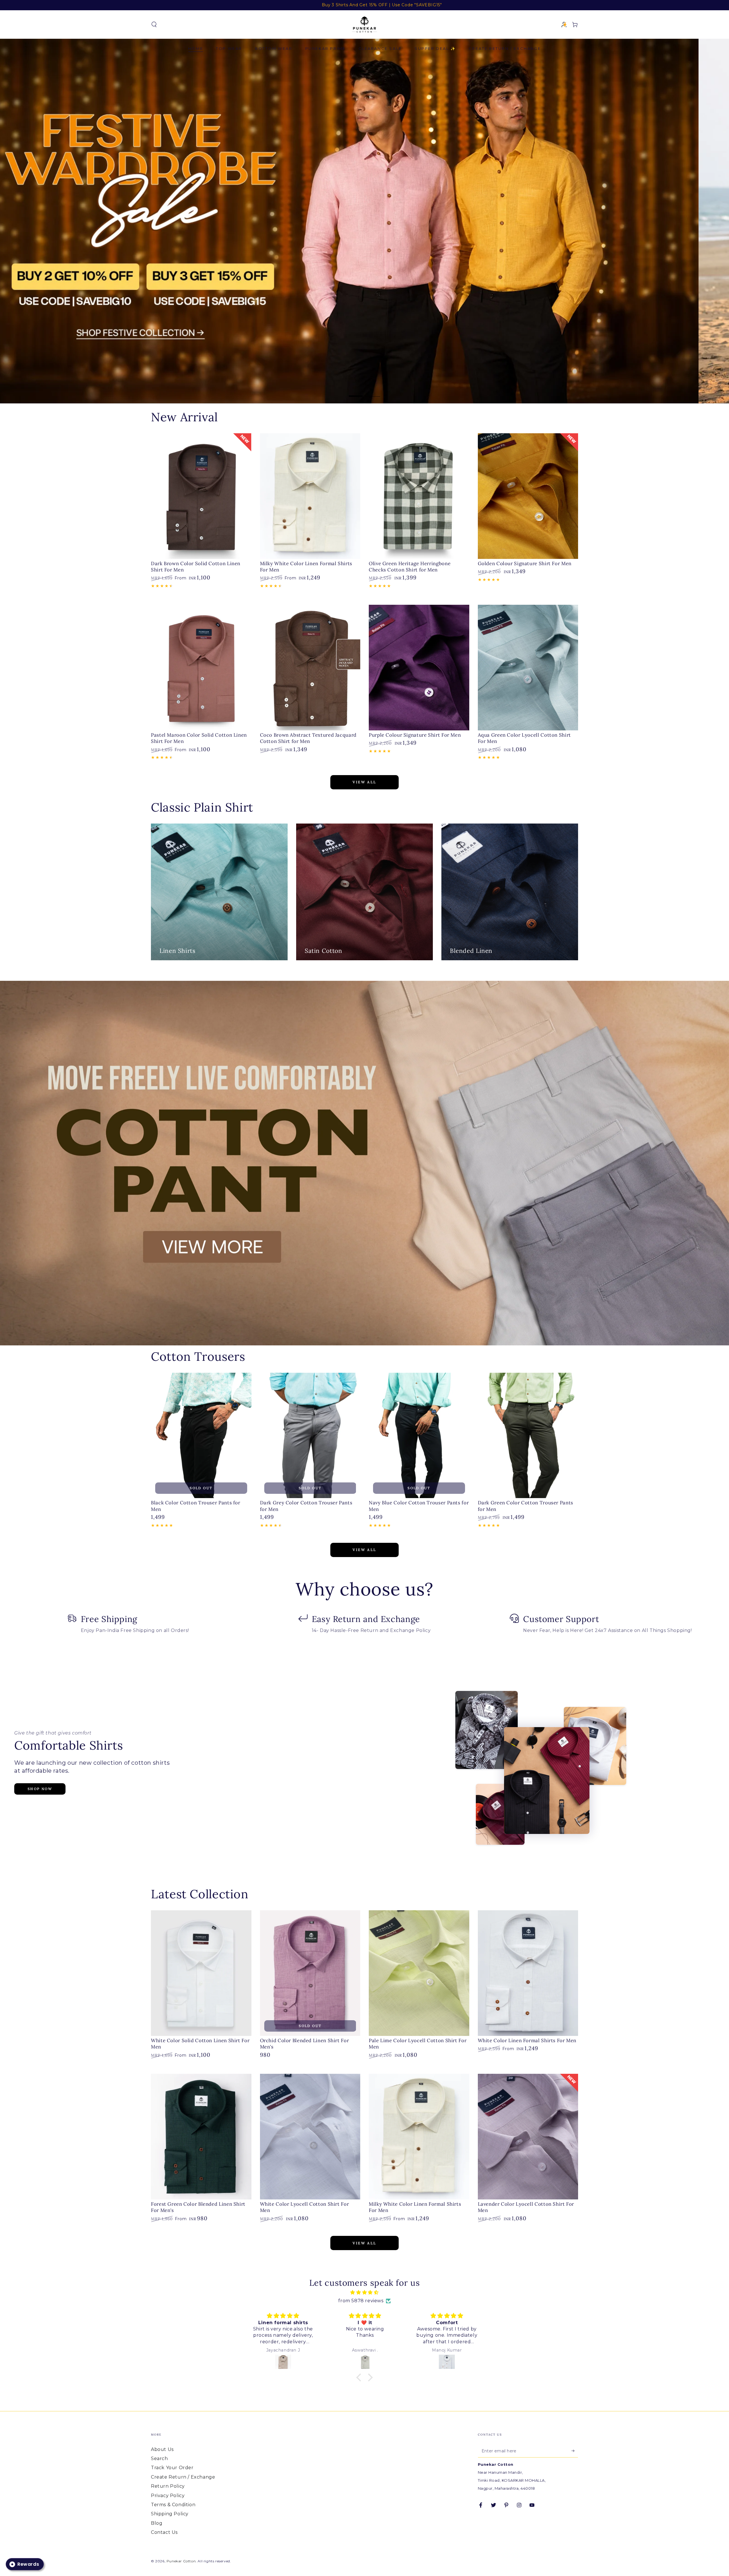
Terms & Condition (173, 2505)
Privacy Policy (168, 2496)
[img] (364, 2293)
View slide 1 (356, 392)
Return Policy (168, 2486)
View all (364, 782)
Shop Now (40, 1789)
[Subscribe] (575, 2451)
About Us (162, 2449)
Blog (157, 2523)
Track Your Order (172, 2468)
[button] (154, 24)
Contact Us (164, 2532)
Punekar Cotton (181, 2561)
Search (159, 2458)
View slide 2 (373, 392)
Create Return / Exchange (183, 2477)
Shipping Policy (170, 2514)
